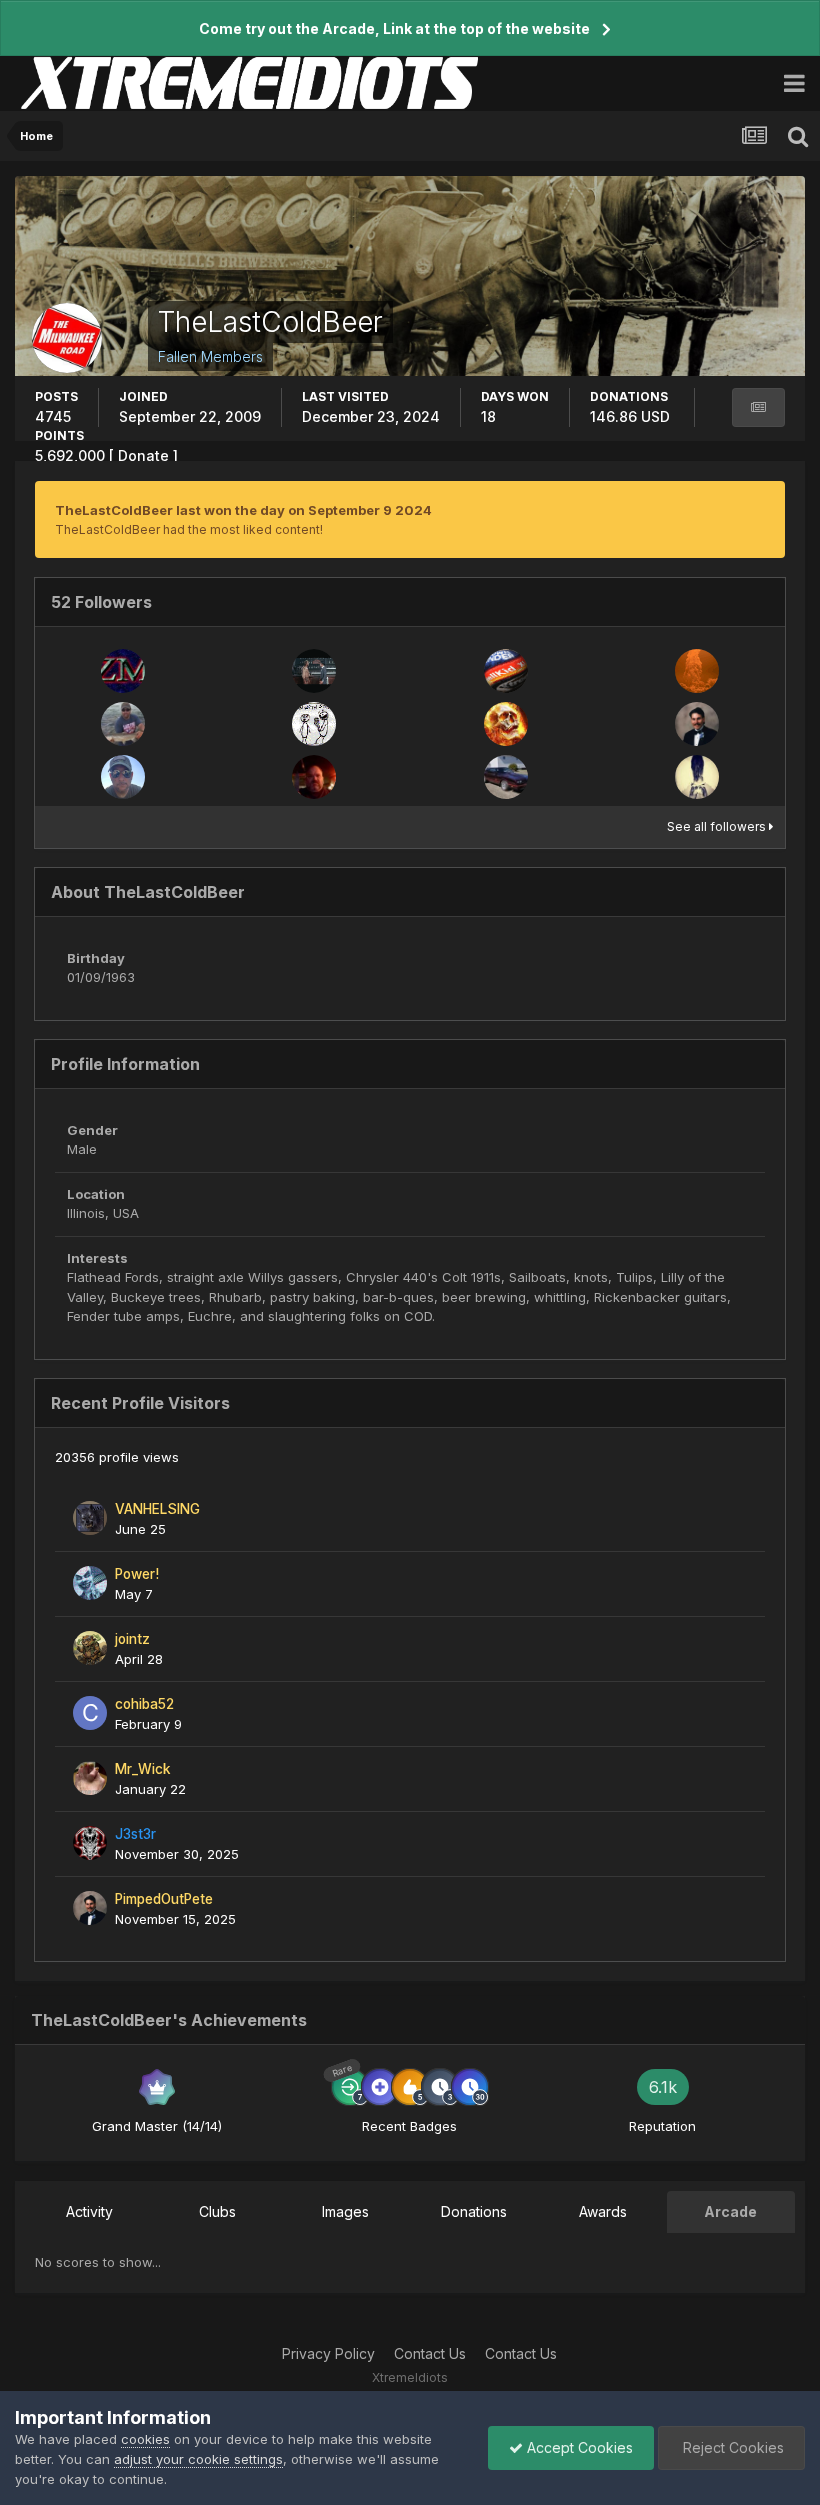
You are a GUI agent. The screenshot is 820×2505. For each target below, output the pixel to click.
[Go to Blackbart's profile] (314, 671)
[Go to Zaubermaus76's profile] (123, 671)
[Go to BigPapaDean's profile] (314, 777)
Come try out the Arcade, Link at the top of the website (394, 28)
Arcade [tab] (730, 2211)
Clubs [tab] (217, 2211)
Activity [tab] (89, 2211)
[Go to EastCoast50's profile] (123, 777)
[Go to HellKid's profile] (506, 671)
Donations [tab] (474, 2211)
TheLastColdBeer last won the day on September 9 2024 (243, 510)
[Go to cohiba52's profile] (90, 1713)
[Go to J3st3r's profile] (90, 1843)
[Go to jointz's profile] (90, 1648)
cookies (145, 2439)
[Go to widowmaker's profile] (697, 777)
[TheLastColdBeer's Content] (758, 407)
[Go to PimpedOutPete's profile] (697, 724)
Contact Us (430, 2353)
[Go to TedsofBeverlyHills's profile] (314, 724)
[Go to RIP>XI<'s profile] (506, 724)
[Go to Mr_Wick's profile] (90, 1778)
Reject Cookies (731, 2447)
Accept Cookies (578, 2447)
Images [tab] (345, 2211)
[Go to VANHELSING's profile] (90, 1518)
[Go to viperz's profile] (506, 777)
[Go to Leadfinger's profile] (123, 724)
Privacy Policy (328, 2353)
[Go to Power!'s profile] (90, 1583)
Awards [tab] (603, 2211)
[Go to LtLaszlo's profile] (697, 671)
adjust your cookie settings (198, 2459)
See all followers (718, 826)
